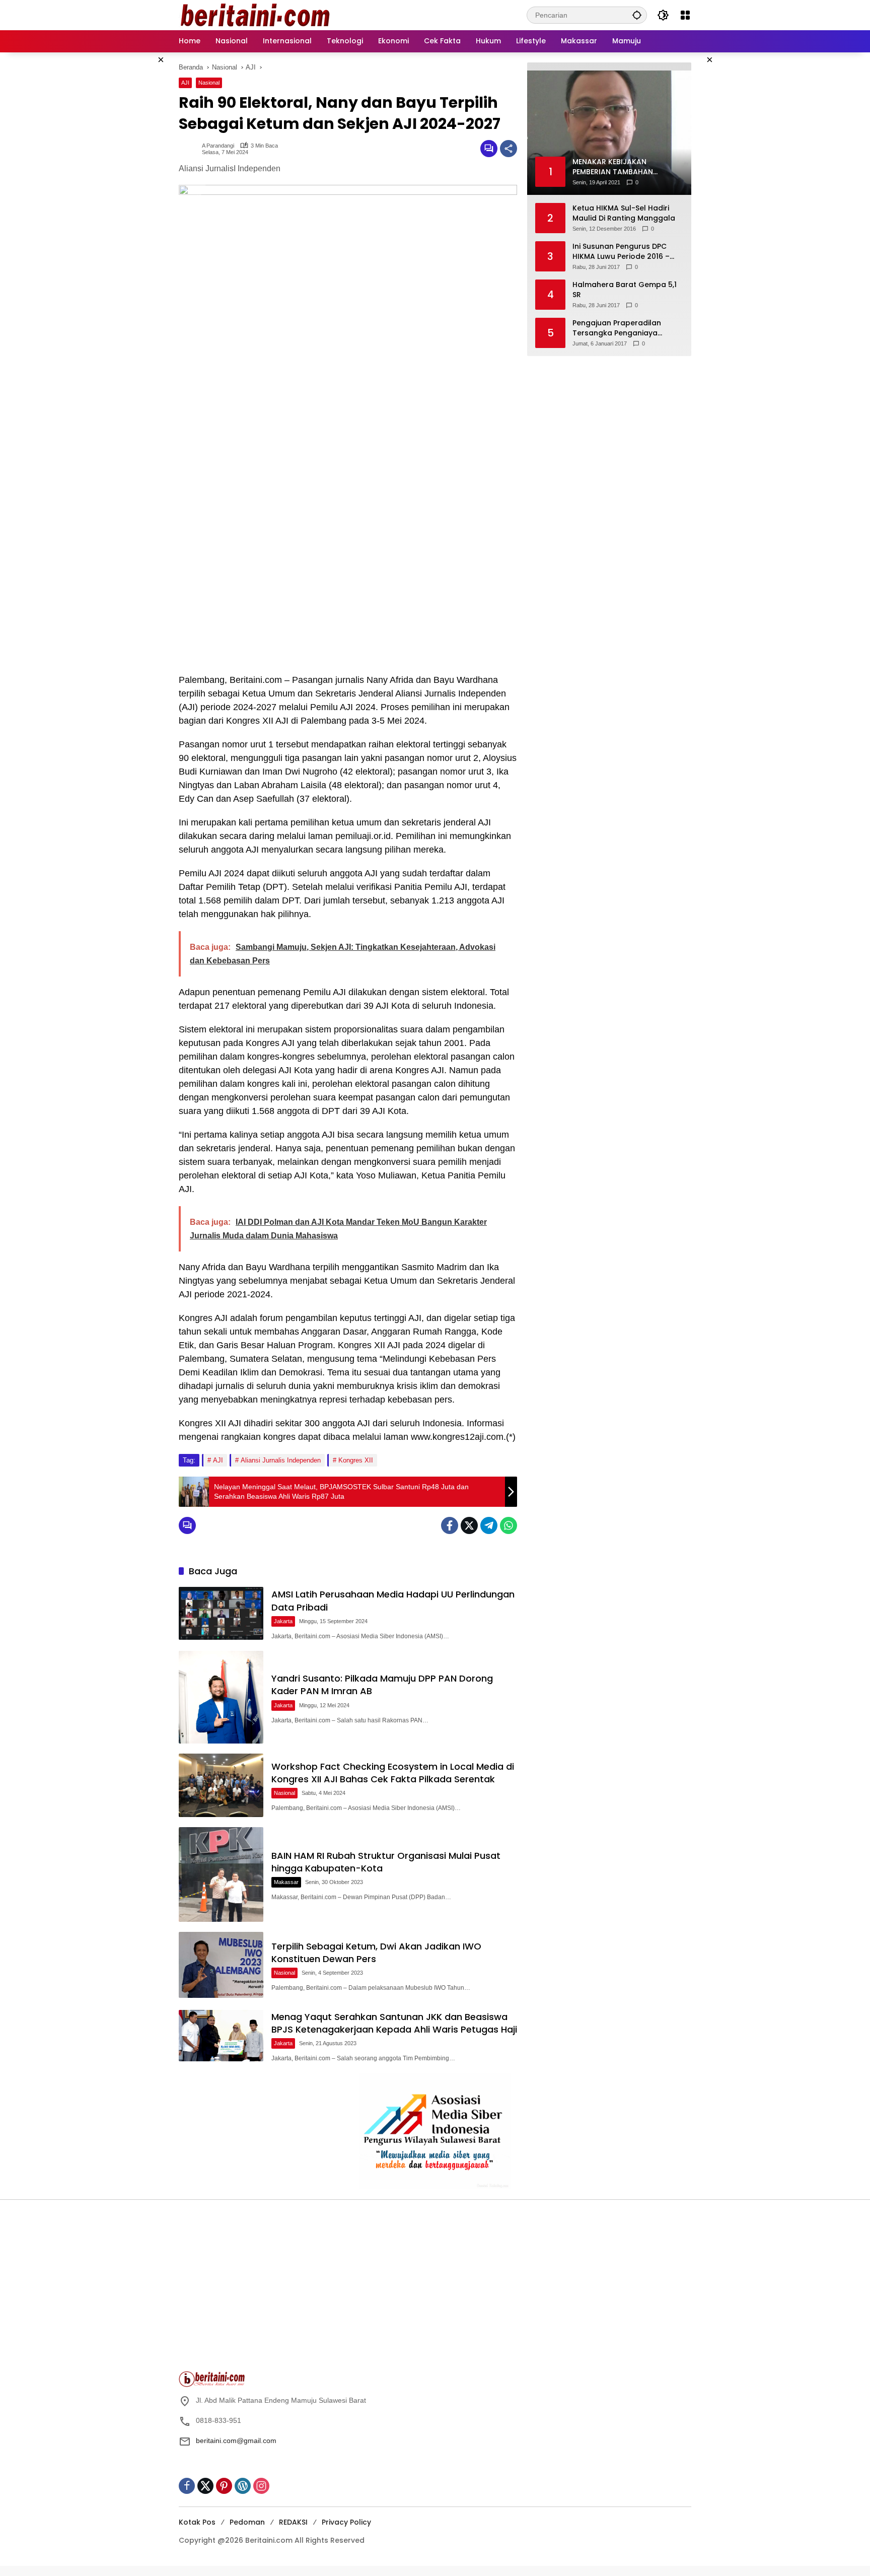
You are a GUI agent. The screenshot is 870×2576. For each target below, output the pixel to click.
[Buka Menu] (685, 15)
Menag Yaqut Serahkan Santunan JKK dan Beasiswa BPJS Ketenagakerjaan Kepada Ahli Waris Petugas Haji (394, 2023)
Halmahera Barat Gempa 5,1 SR (625, 290)
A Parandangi (218, 146)
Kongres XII (356, 1460)
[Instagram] (261, 2486)
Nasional (209, 83)
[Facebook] (450, 1525)
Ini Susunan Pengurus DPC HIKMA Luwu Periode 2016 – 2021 (621, 252)
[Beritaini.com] (254, 15)
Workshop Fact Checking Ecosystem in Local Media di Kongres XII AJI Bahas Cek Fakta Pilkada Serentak (393, 1773)
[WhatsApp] (509, 1525)
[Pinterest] (224, 2486)
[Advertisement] (304, 2290)
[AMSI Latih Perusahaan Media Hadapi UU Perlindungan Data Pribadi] (221, 1613)
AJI (185, 83)
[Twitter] (469, 1525)
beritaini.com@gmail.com (236, 2441)
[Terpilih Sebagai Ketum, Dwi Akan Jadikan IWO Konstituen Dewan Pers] (221, 1965)
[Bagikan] (509, 149)
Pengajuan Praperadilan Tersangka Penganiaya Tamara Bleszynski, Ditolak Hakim (621, 328)
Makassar (286, 1882)
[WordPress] (243, 2486)
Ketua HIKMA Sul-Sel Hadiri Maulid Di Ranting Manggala (624, 213)
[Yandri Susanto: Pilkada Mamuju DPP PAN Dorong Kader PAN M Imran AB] (221, 1697)
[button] (637, 15)
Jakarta (283, 1621)
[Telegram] (489, 1525)
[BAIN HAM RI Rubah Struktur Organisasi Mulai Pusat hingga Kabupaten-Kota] (221, 1874)
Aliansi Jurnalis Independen (281, 1460)
